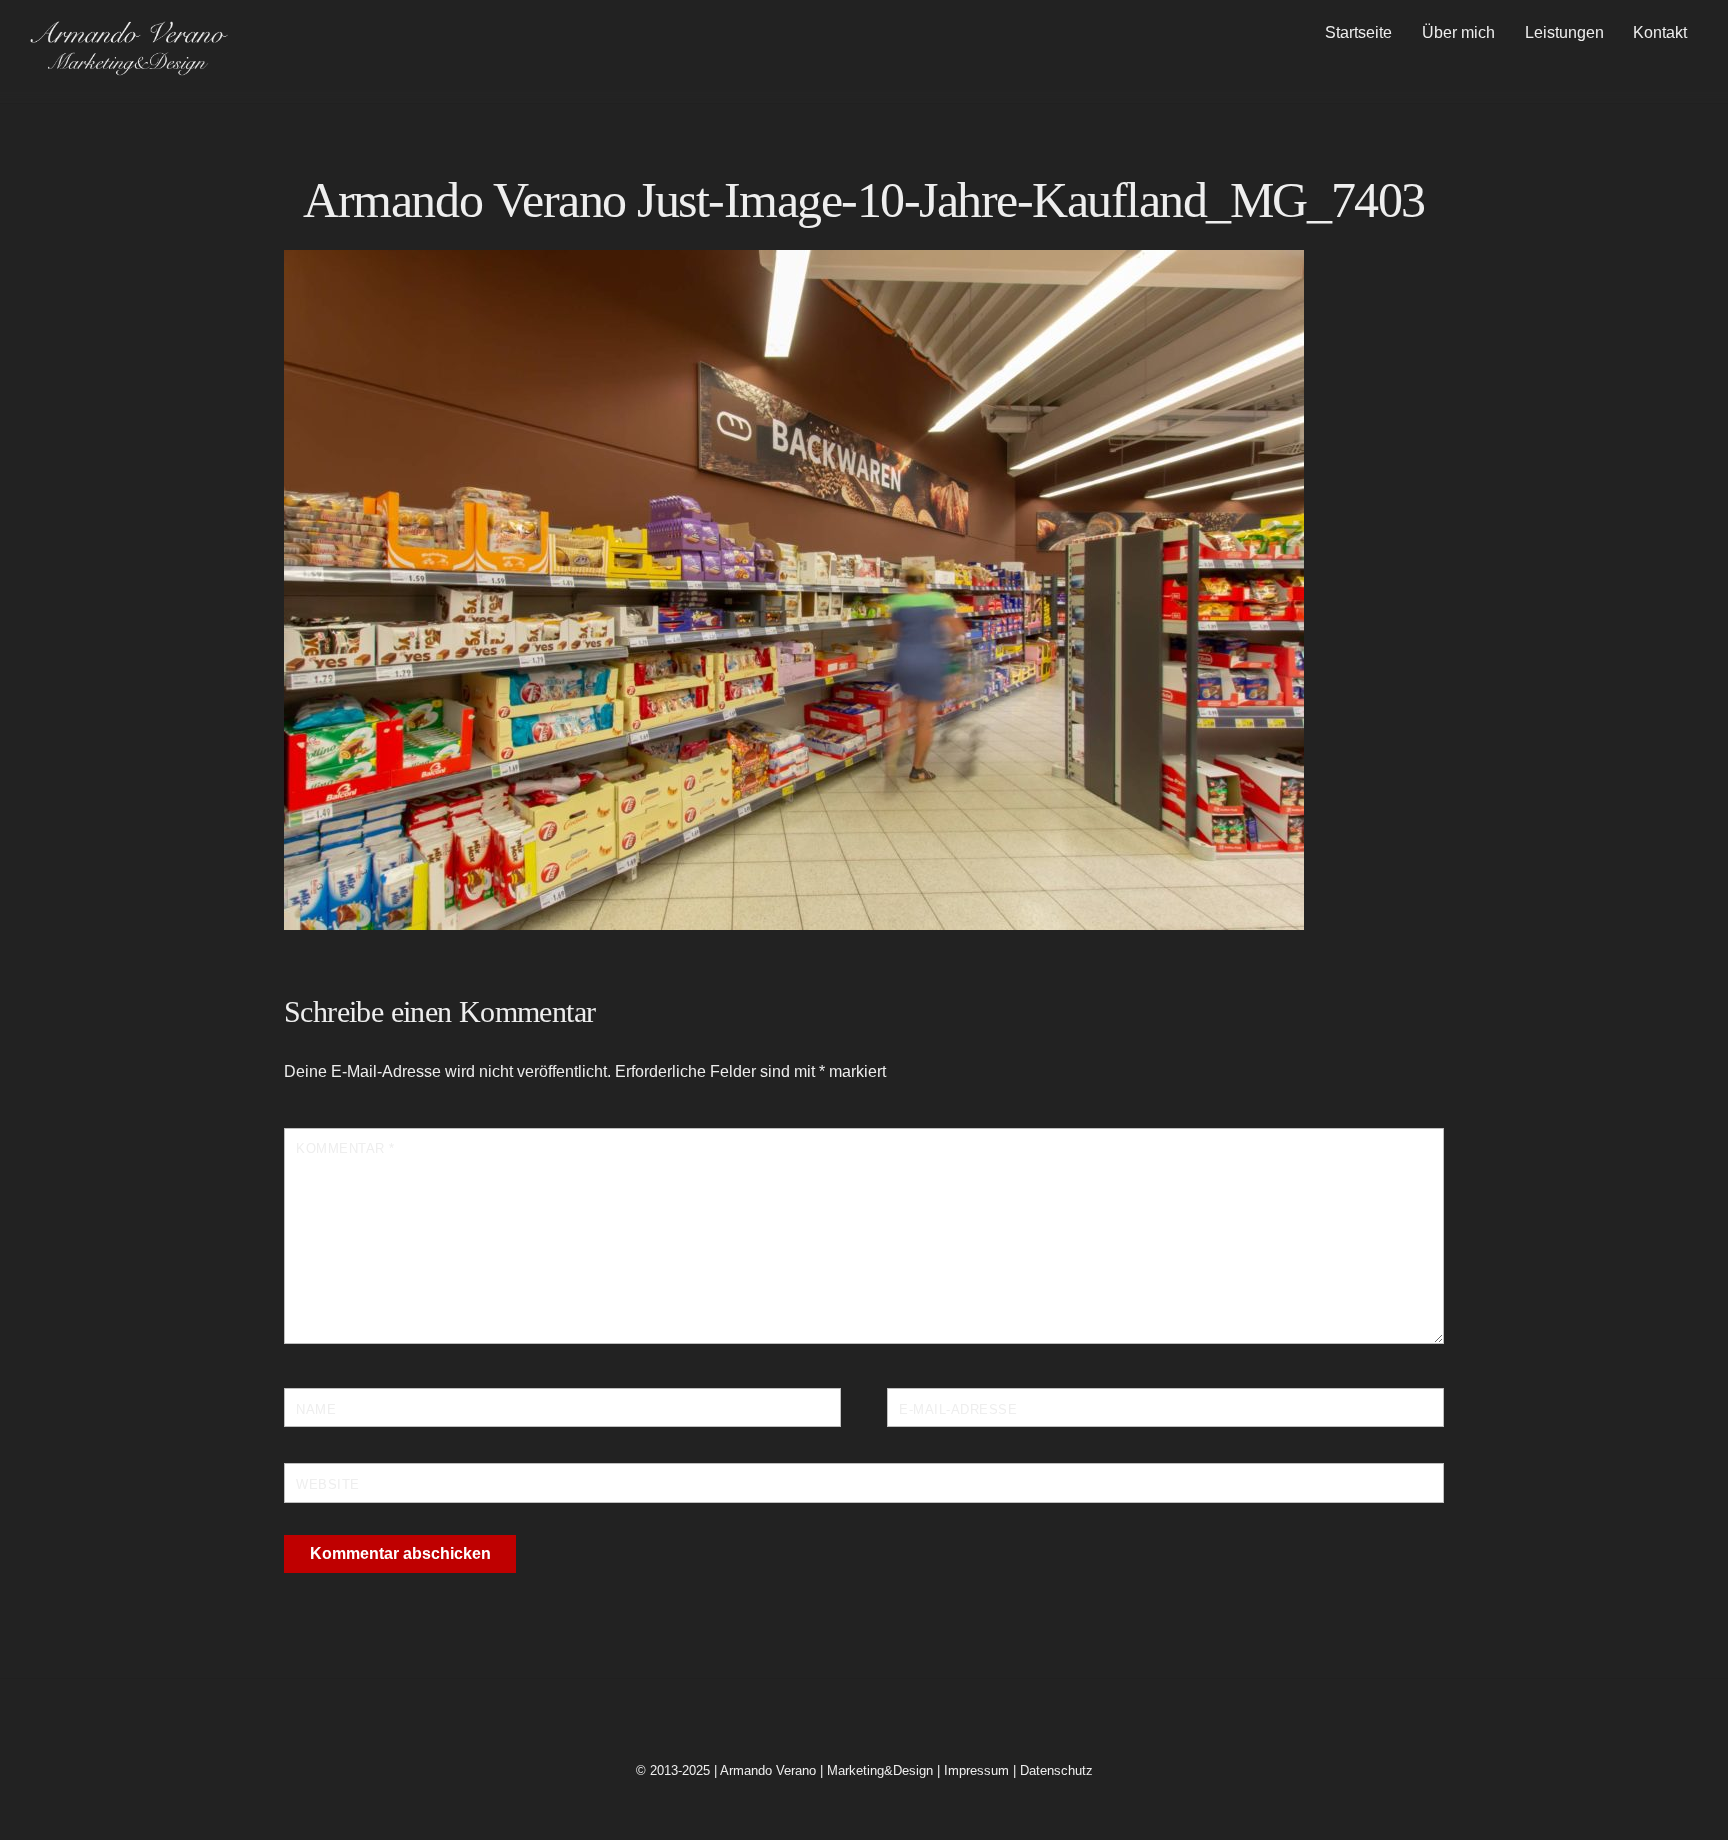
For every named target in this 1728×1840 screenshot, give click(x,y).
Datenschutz (1056, 1770)
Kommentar (345, 1148)
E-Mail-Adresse (958, 1409)
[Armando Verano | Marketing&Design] (128, 68)
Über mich (1458, 32)
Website (328, 1484)
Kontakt (1660, 32)
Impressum (976, 1770)
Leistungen (1564, 32)
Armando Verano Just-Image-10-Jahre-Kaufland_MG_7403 (863, 200)
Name (316, 1409)
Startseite (1358, 32)
